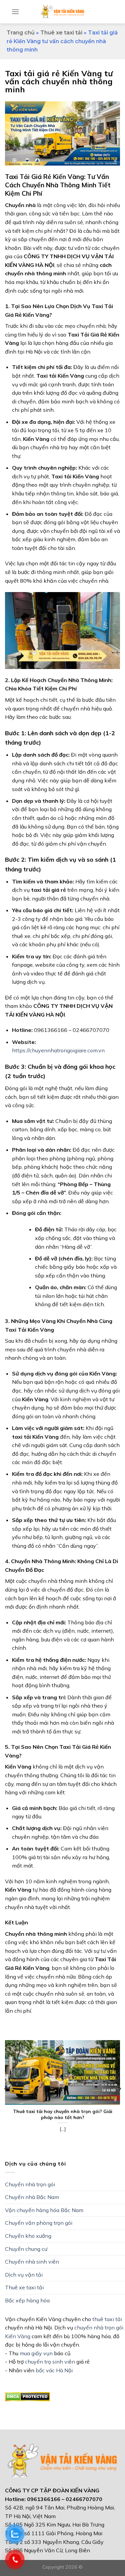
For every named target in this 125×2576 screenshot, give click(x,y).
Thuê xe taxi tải (61, 33)
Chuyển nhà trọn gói (30, 2184)
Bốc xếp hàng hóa (27, 2300)
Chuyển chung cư (26, 2249)
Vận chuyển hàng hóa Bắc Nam (44, 2210)
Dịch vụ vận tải (24, 2275)
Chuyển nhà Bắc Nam (32, 2197)
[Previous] (6, 2089)
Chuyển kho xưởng (28, 2236)
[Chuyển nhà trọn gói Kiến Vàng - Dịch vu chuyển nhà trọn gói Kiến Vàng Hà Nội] (62, 12)
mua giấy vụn (36, 2353)
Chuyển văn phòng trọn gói (39, 2223)
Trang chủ (21, 33)
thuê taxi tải (107, 2319)
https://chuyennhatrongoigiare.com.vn (58, 1050)
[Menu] (15, 12)
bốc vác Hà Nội (54, 2370)
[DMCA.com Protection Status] (27, 2396)
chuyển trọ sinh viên (50, 2362)
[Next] (119, 2089)
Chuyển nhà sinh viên (32, 2262)
